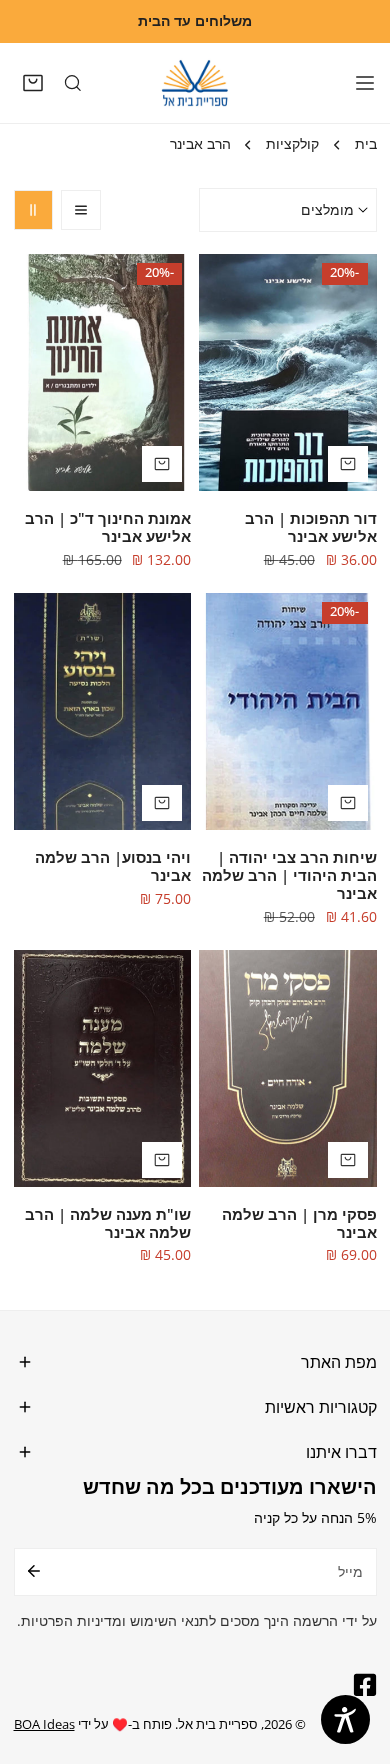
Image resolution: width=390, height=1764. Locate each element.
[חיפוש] (73, 83)
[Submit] (34, 1571)
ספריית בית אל (218, 1724)
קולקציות (292, 144)
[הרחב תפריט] (365, 82)
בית (366, 144)
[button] (34, 83)
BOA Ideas (44, 1724)
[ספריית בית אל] (195, 82)
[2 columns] (34, 210)
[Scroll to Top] (356, 1660)
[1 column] (81, 210)
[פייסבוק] (360, 1685)
